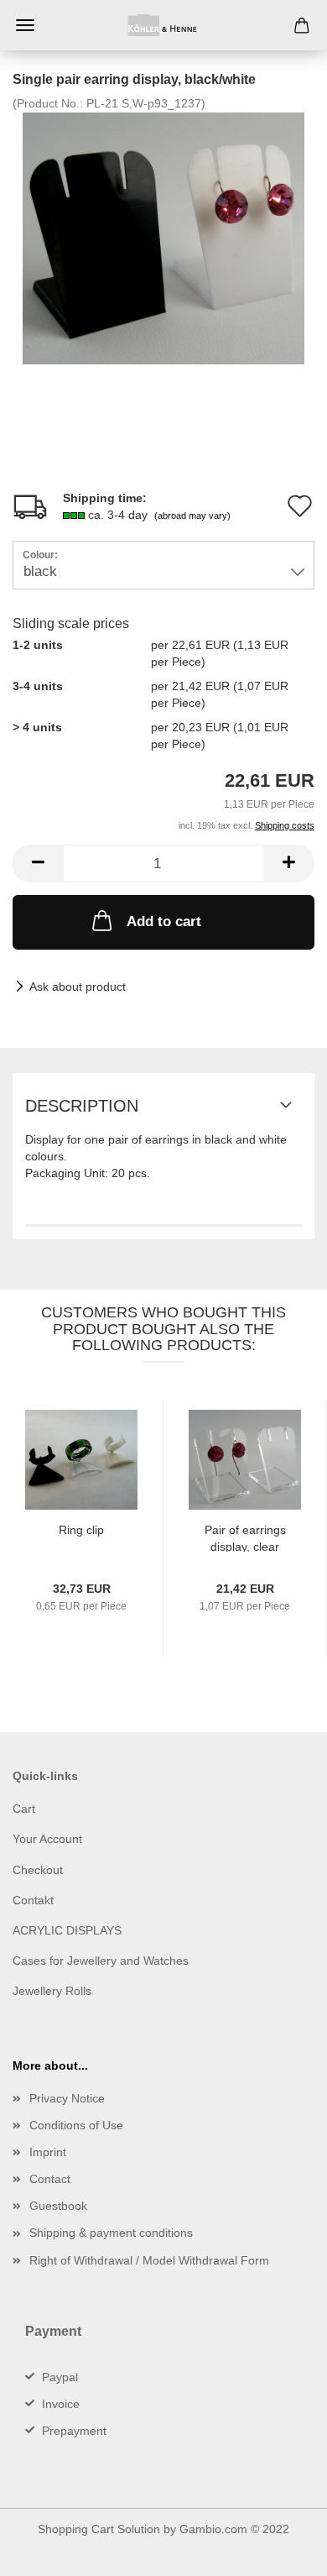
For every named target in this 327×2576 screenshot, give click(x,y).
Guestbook (58, 2206)
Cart (24, 1809)
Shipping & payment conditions (111, 2233)
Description (82, 1106)
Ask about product (78, 987)
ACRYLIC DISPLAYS (67, 1930)
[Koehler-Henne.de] (163, 25)
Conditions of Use (76, 2125)
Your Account (47, 1839)
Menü (25, 25)
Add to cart (164, 921)
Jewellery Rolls (52, 1991)
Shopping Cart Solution (99, 2529)
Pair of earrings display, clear (245, 1537)
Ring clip (81, 1530)
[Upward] (281, 2551)
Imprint (48, 2152)
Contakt (33, 1900)
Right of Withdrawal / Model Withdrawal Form (149, 2260)
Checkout (38, 1870)
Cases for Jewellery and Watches (101, 1961)
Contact (50, 2179)
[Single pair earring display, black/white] (163, 238)
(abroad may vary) (192, 516)
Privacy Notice (67, 2098)
